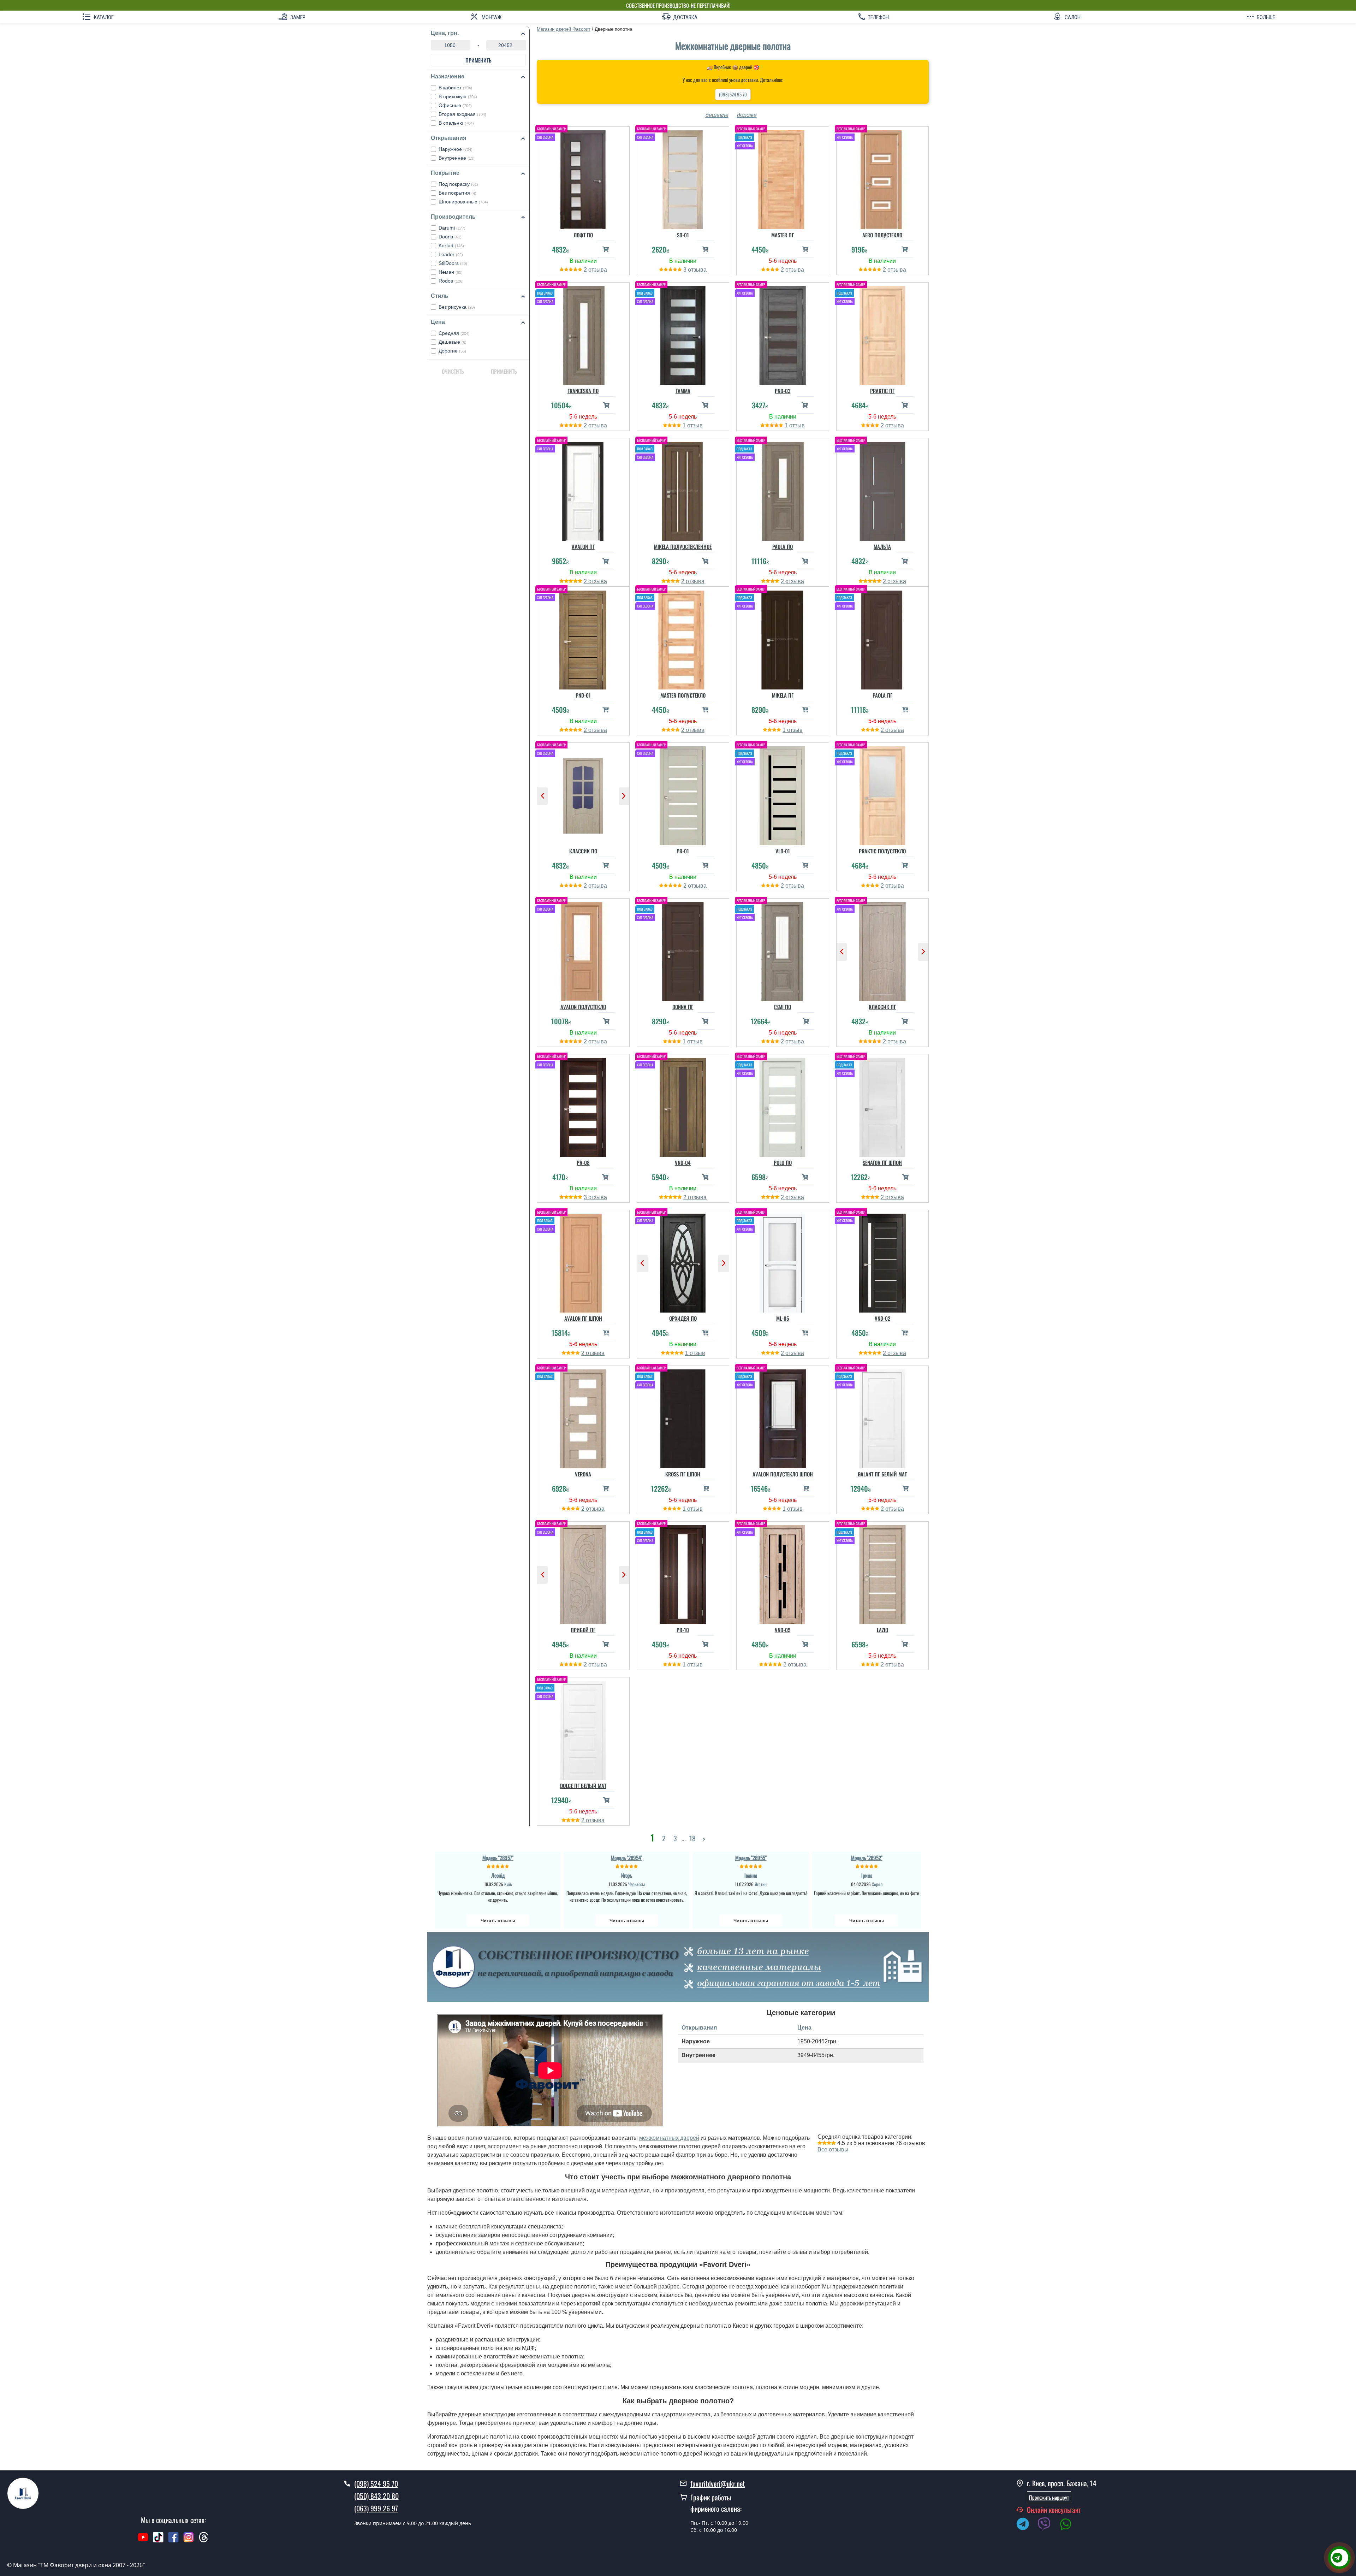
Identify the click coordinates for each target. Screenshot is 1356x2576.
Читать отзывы (498, 1921)
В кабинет (455, 88)
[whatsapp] (1069, 2525)
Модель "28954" (627, 1858)
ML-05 (783, 1318)
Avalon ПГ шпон (583, 1318)
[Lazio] (883, 1573)
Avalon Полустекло (583, 1007)
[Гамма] (683, 334)
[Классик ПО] (583, 794)
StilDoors (453, 263)
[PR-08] (583, 1106)
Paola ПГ (882, 695)
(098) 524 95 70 (733, 94)
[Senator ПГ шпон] (883, 1106)
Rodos (451, 281)
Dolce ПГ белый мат (583, 1786)
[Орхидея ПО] (683, 1261)
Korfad (451, 245)
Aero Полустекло (882, 235)
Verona (583, 1474)
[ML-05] (783, 1261)
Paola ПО (783, 546)
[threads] (204, 2541)
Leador (451, 254)
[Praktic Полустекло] (883, 794)
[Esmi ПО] (783, 950)
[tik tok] (158, 2541)
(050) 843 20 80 (376, 2496)
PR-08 (583, 1162)
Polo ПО (783, 1162)
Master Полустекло (683, 695)
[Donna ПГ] (683, 950)
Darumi (452, 228)
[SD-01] (683, 178)
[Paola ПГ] (883, 638)
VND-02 (882, 1318)
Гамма (683, 391)
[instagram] (189, 2541)
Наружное (456, 149)
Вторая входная (462, 114)
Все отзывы (833, 2149)
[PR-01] (683, 794)
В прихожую (458, 96)
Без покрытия (457, 193)
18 (692, 1838)
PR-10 (683, 1630)
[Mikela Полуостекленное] (683, 490)
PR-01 (683, 851)
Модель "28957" (498, 1858)
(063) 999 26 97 (376, 2508)
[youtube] (143, 2541)
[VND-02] (883, 1261)
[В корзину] (606, 249)
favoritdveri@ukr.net (718, 2483)
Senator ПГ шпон (882, 1162)
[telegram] (1026, 2525)
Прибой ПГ (583, 1630)
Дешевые (453, 342)
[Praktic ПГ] (883, 334)
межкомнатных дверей (669, 2138)
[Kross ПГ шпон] (683, 1417)
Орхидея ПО (683, 1318)
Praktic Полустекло (882, 851)
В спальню (456, 123)
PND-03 (783, 391)
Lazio (882, 1630)
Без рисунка (457, 307)
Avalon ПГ (583, 546)
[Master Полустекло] (683, 638)
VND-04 (683, 1162)
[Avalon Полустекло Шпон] (783, 1417)
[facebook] (173, 2541)
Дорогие (452, 351)
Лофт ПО (583, 235)
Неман (451, 272)
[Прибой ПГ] (583, 1573)
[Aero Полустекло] (883, 178)
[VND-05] (783, 1573)
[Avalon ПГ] (583, 490)
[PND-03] (783, 334)
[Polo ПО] (783, 1106)
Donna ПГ (683, 1007)
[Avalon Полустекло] (583, 950)
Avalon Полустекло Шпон (783, 1474)
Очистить (453, 371)
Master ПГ (783, 235)
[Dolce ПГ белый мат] (583, 1729)
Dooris (450, 237)
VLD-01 (783, 851)
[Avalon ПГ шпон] (583, 1261)
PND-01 (583, 695)
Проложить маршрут (1049, 2497)
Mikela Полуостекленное (683, 546)
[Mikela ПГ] (783, 638)
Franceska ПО (583, 391)
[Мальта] (883, 490)
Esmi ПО (783, 1007)
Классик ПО (583, 851)
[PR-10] (683, 1573)
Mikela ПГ (783, 695)
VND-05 (783, 1630)
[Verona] (583, 1417)
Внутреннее (457, 158)
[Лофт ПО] (583, 178)
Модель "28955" (751, 1858)
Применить (478, 60)
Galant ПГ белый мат (882, 1474)
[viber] (1048, 2525)
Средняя (454, 333)
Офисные (455, 105)
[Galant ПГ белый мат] (883, 1417)
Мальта (882, 546)
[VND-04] (683, 1106)
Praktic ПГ (882, 391)
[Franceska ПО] (583, 334)
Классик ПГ (882, 1007)
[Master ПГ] (783, 178)
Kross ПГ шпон (683, 1474)
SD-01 (683, 235)
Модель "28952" (867, 1858)
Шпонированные (463, 202)
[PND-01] (583, 638)
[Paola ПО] (783, 490)
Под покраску (458, 184)
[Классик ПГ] (883, 950)
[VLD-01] (783, 794)
